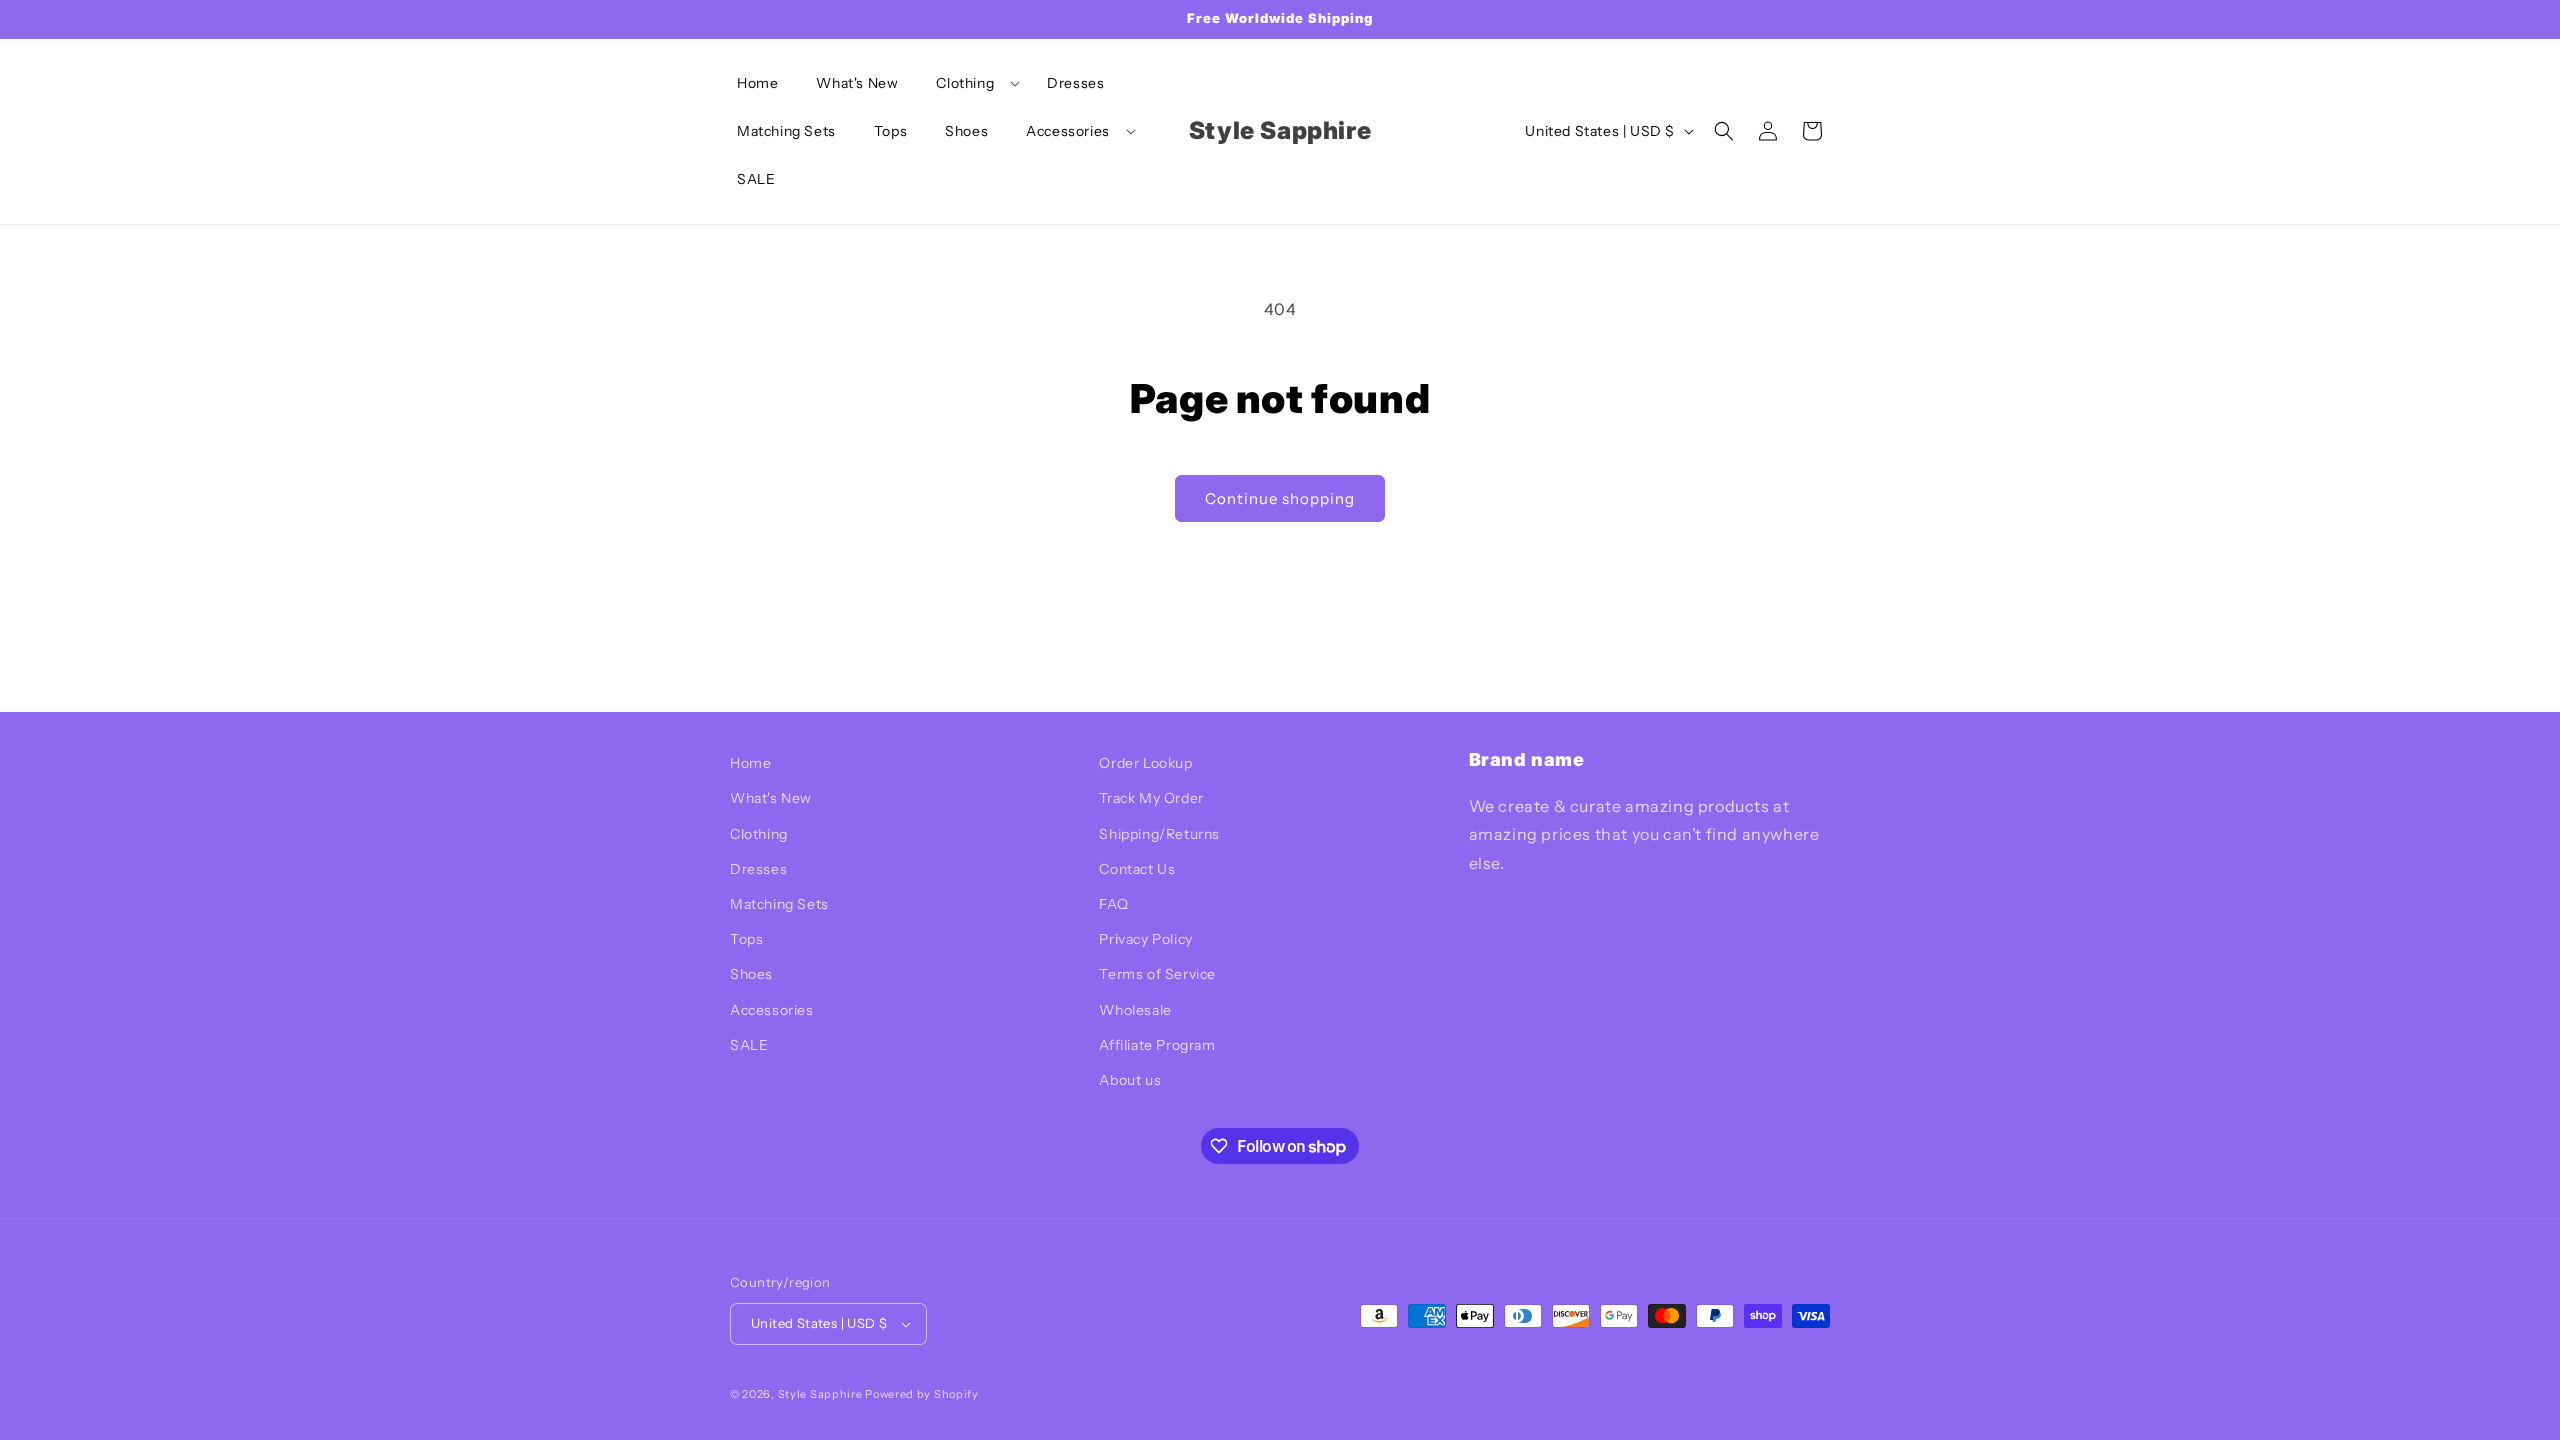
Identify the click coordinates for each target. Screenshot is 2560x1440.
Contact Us (1137, 869)
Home (750, 763)
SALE (749, 1045)
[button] (972, 83)
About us (1130, 1080)
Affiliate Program (1157, 1045)
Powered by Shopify (922, 1394)
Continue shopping (1280, 498)
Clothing (759, 834)
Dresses (758, 869)
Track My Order (1151, 798)
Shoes (751, 974)
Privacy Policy (1145, 939)
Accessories (772, 1010)
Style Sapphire (820, 1394)
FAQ (1113, 904)
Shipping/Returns (1159, 834)
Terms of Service (1157, 974)
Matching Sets (779, 904)
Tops (746, 939)
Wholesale (1135, 1010)
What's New (771, 798)
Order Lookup (1145, 763)
